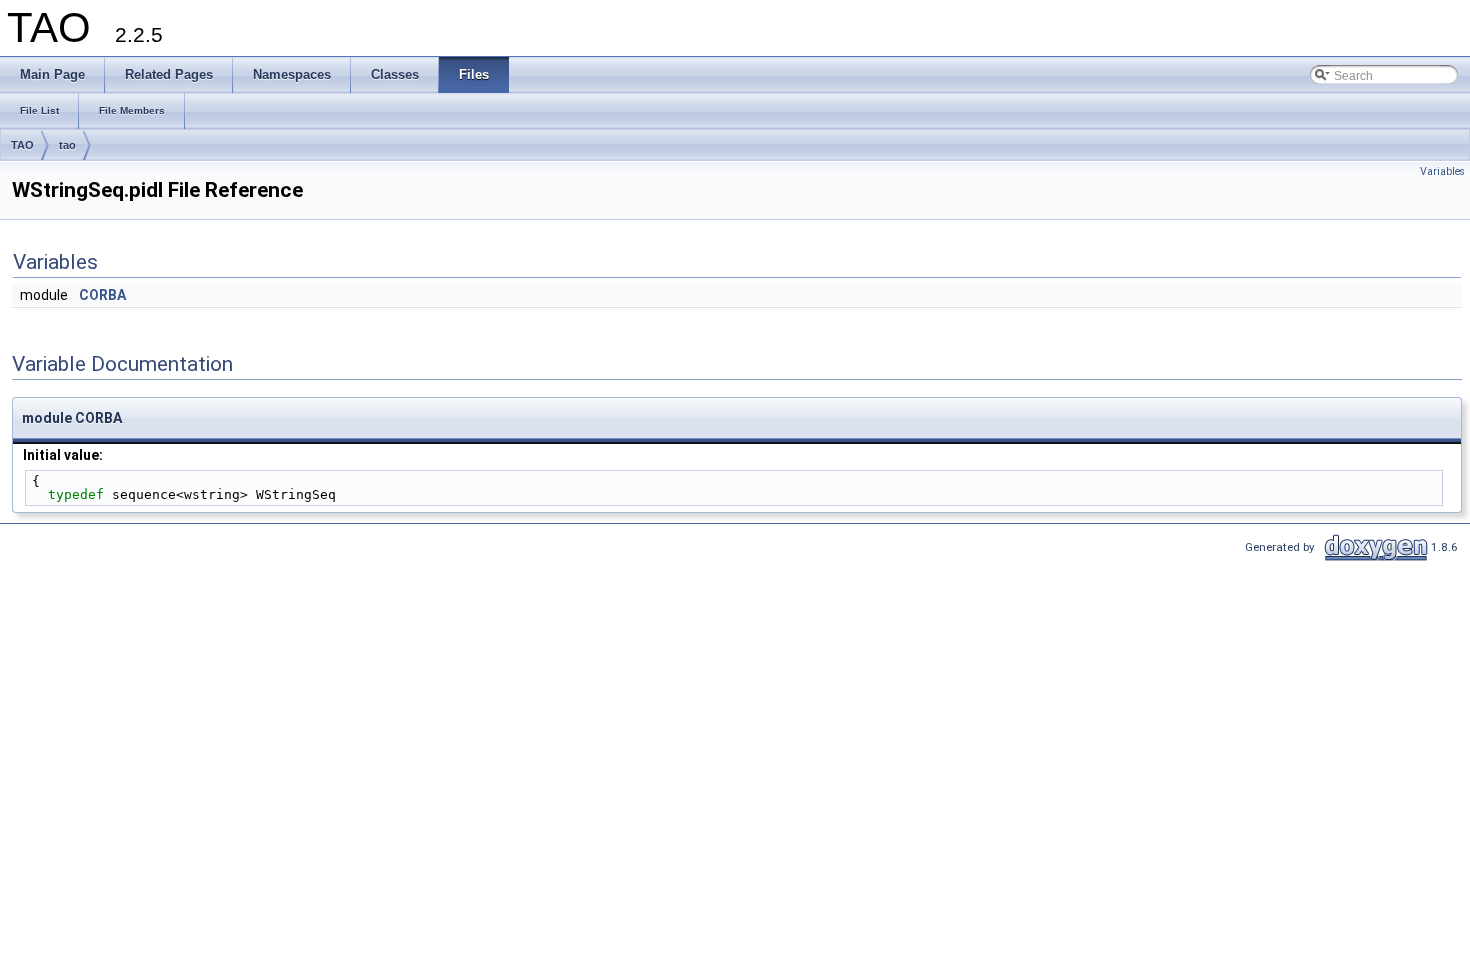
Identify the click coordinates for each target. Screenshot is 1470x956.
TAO (22, 145)
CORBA (102, 295)
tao (67, 145)
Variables (1442, 171)
